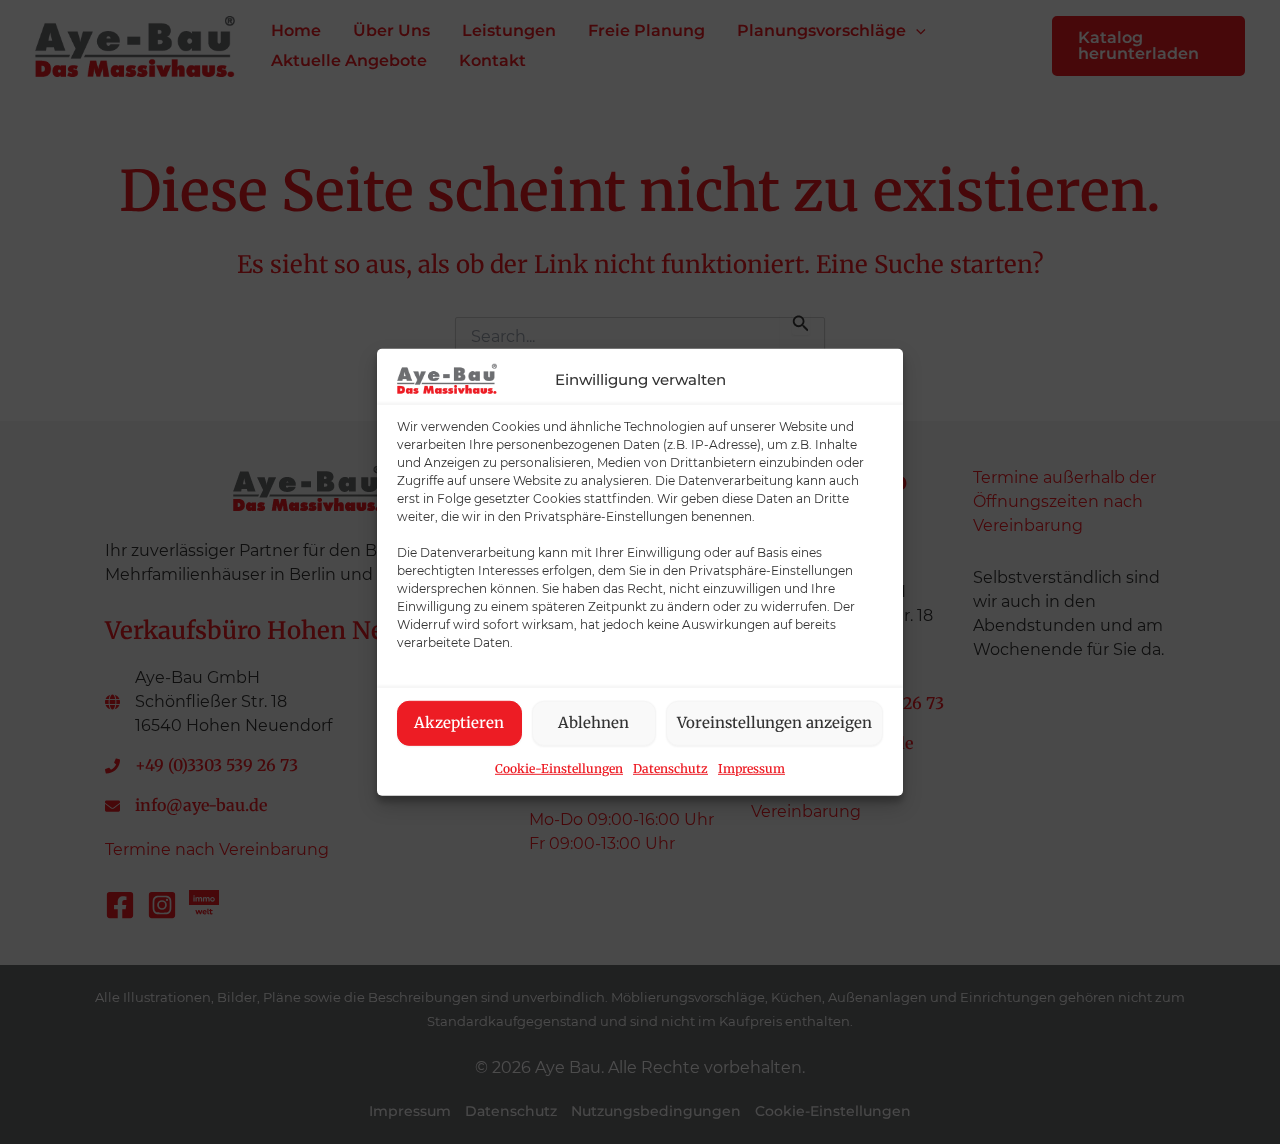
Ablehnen (593, 722)
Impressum (751, 767)
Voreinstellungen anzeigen (774, 722)
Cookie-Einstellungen (559, 767)
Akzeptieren (459, 722)
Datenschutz (670, 767)
